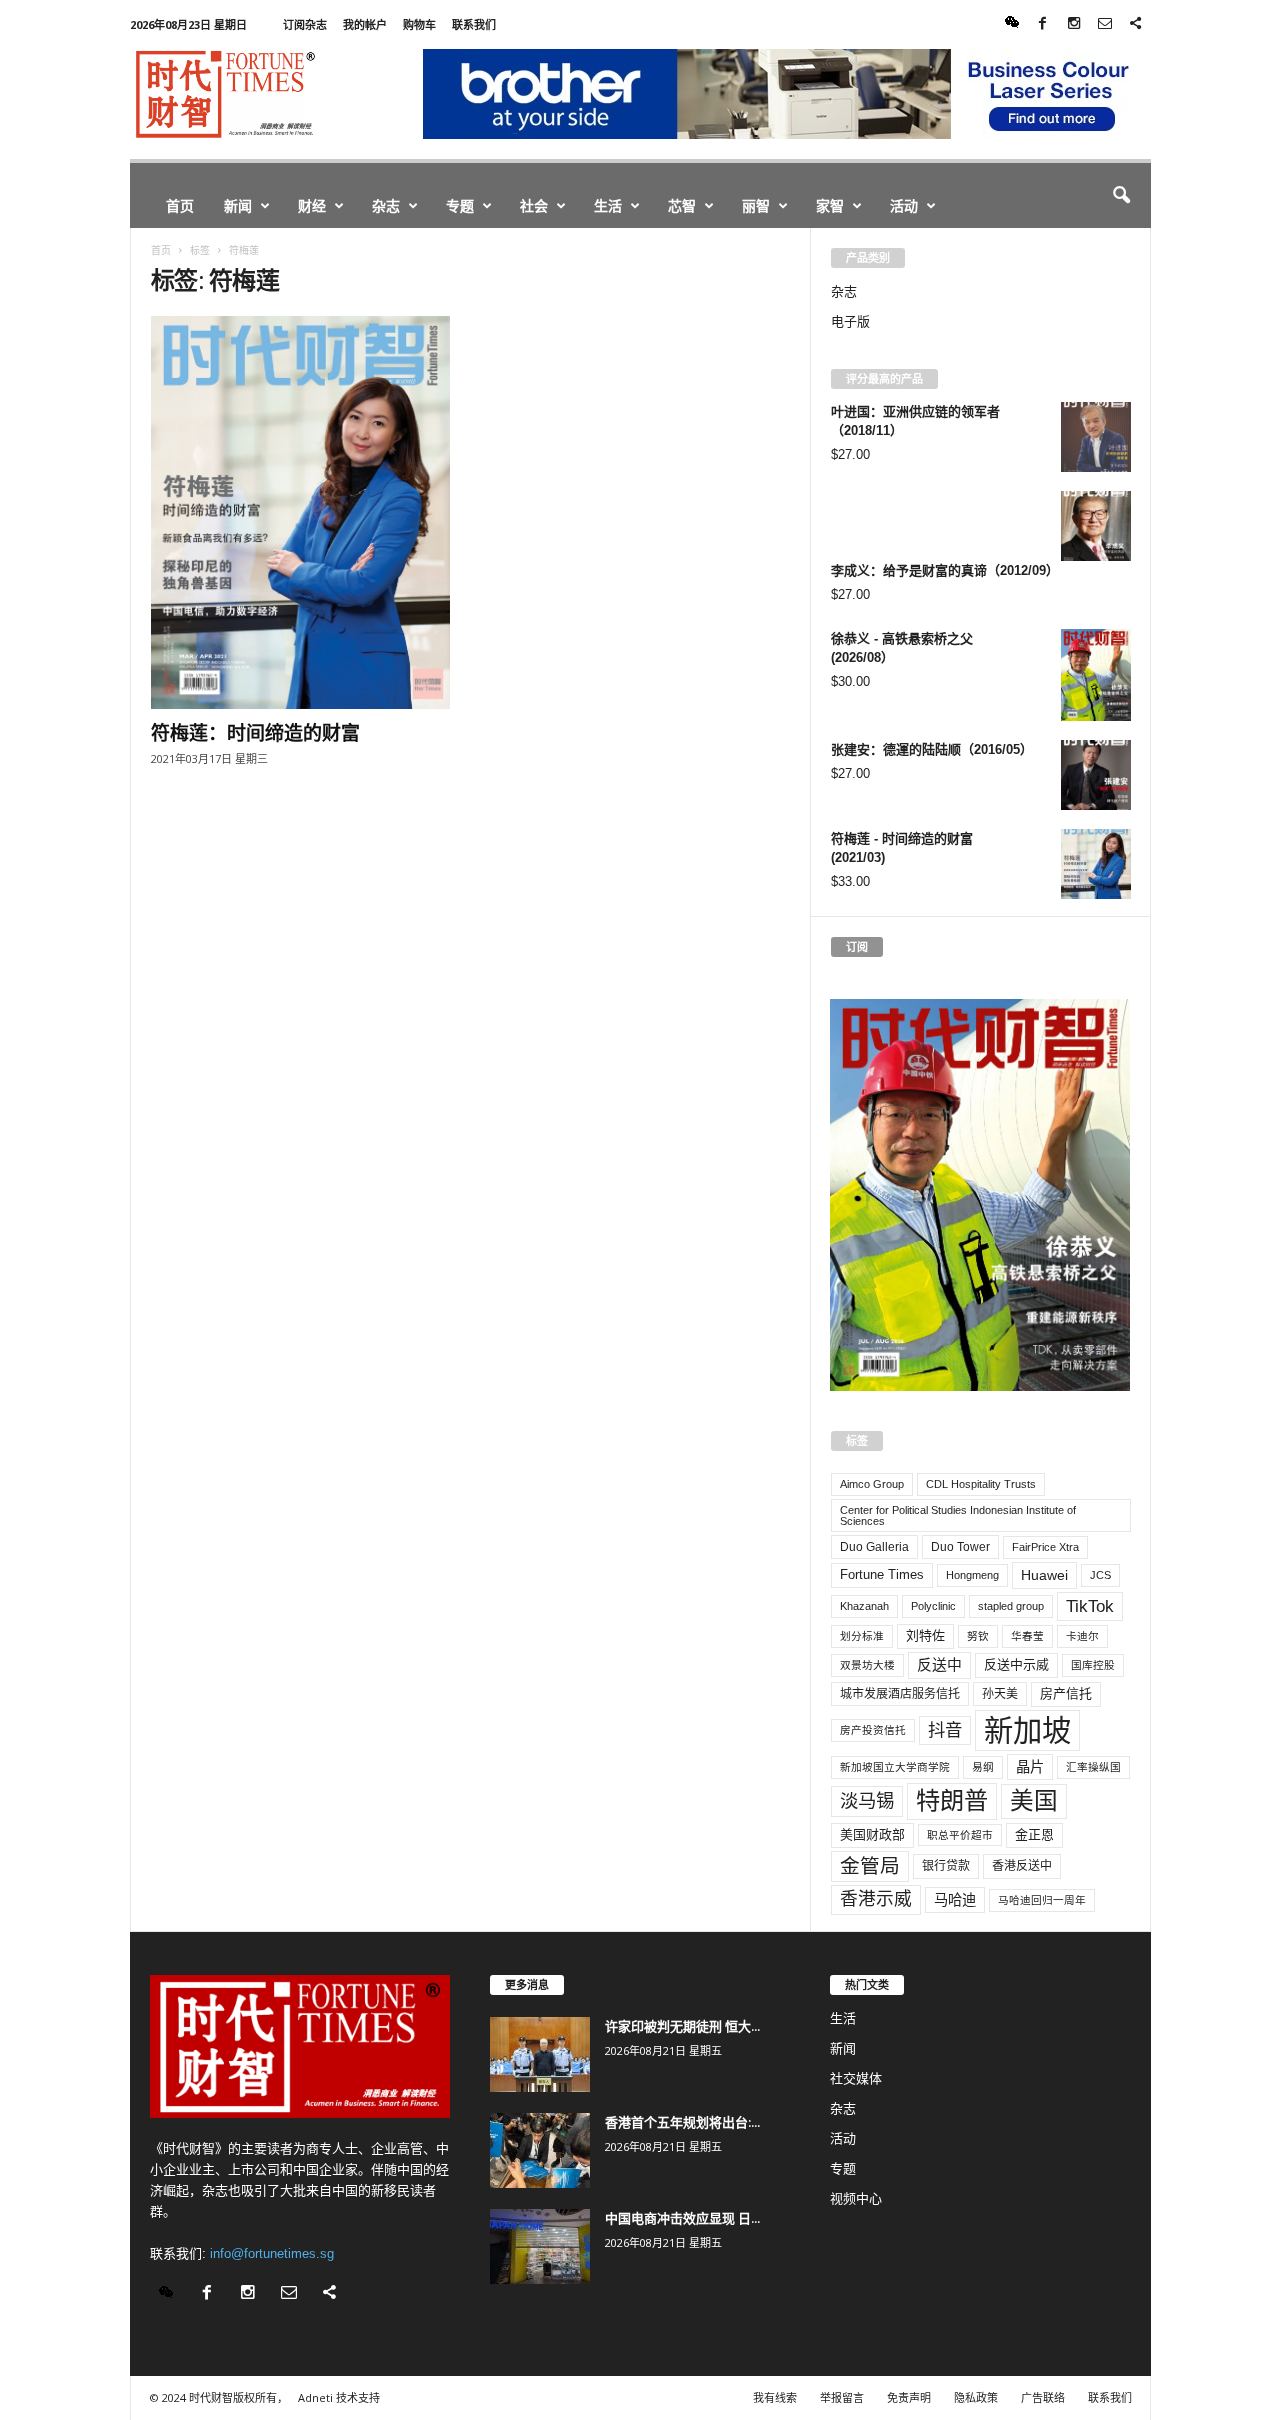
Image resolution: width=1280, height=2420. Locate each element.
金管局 (870, 1866)
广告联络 (1043, 2397)
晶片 (1030, 1767)
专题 (460, 205)
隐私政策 (976, 2397)
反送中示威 (1016, 1664)
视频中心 (856, 2198)
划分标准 (862, 1636)
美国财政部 (872, 1834)
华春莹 (1027, 1636)
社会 (534, 205)
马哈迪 (955, 1900)
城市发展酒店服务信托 (900, 1694)
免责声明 (909, 2397)
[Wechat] (1012, 24)
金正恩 (1034, 1834)
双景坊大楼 (867, 1665)
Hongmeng (972, 1575)
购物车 (419, 24)
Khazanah (864, 1606)
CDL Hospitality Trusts (981, 1484)
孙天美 (1000, 1694)
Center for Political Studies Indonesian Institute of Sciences (958, 1515)
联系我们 (474, 24)
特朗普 (952, 1800)
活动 (904, 205)
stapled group (1011, 1606)
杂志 (386, 205)
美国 (1034, 1801)
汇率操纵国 (1093, 1767)
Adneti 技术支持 (339, 2397)
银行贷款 (946, 1866)
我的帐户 (365, 24)
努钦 (978, 1636)
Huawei (1044, 1575)
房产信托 (1066, 1693)
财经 (312, 205)
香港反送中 (1022, 1866)
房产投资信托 (873, 1730)
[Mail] (1105, 24)
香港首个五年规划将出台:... (682, 2122)
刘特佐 (925, 1635)
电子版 (850, 321)
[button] (1121, 196)
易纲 (983, 1767)
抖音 (945, 1730)
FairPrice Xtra (1045, 1547)
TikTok (1090, 1606)
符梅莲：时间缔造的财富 (255, 733)
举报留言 (842, 2397)
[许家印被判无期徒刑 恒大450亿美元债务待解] (540, 2054)
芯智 (682, 205)
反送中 (939, 1665)
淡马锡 (867, 1800)
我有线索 (775, 2397)
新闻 (238, 205)
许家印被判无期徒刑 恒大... (682, 2026)
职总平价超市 (960, 1835)
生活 (608, 205)
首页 (180, 205)
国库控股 (1093, 1665)
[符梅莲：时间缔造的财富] (301, 512)
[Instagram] (1074, 24)
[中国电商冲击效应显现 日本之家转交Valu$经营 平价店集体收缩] (540, 2246)
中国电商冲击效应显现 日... (682, 2218)
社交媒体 (856, 2078)
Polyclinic (933, 1606)
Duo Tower (960, 1547)
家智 (830, 205)
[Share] (1136, 24)
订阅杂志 (305, 24)
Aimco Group (872, 1484)
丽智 (756, 205)
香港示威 (876, 1899)
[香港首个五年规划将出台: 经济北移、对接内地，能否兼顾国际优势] (540, 2150)
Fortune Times (882, 1574)
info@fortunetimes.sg (272, 2253)
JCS (1100, 1575)
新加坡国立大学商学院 (895, 1767)
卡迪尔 (1082, 1636)
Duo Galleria (874, 1547)
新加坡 (1027, 1730)
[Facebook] (1043, 24)
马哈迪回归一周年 (1042, 1900)
